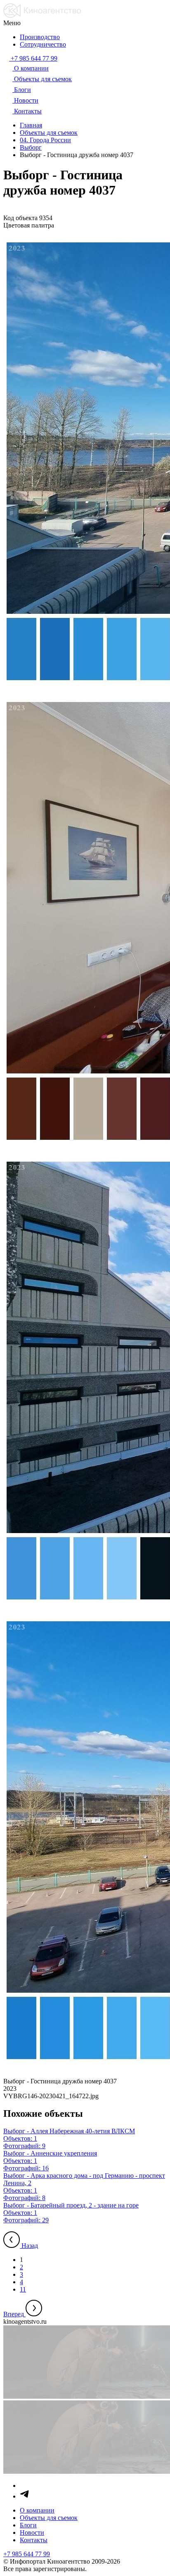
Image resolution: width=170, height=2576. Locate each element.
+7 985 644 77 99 (27, 2554)
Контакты (34, 2540)
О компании (37, 2510)
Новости (32, 2533)
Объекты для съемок (49, 2518)
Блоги (28, 2525)
